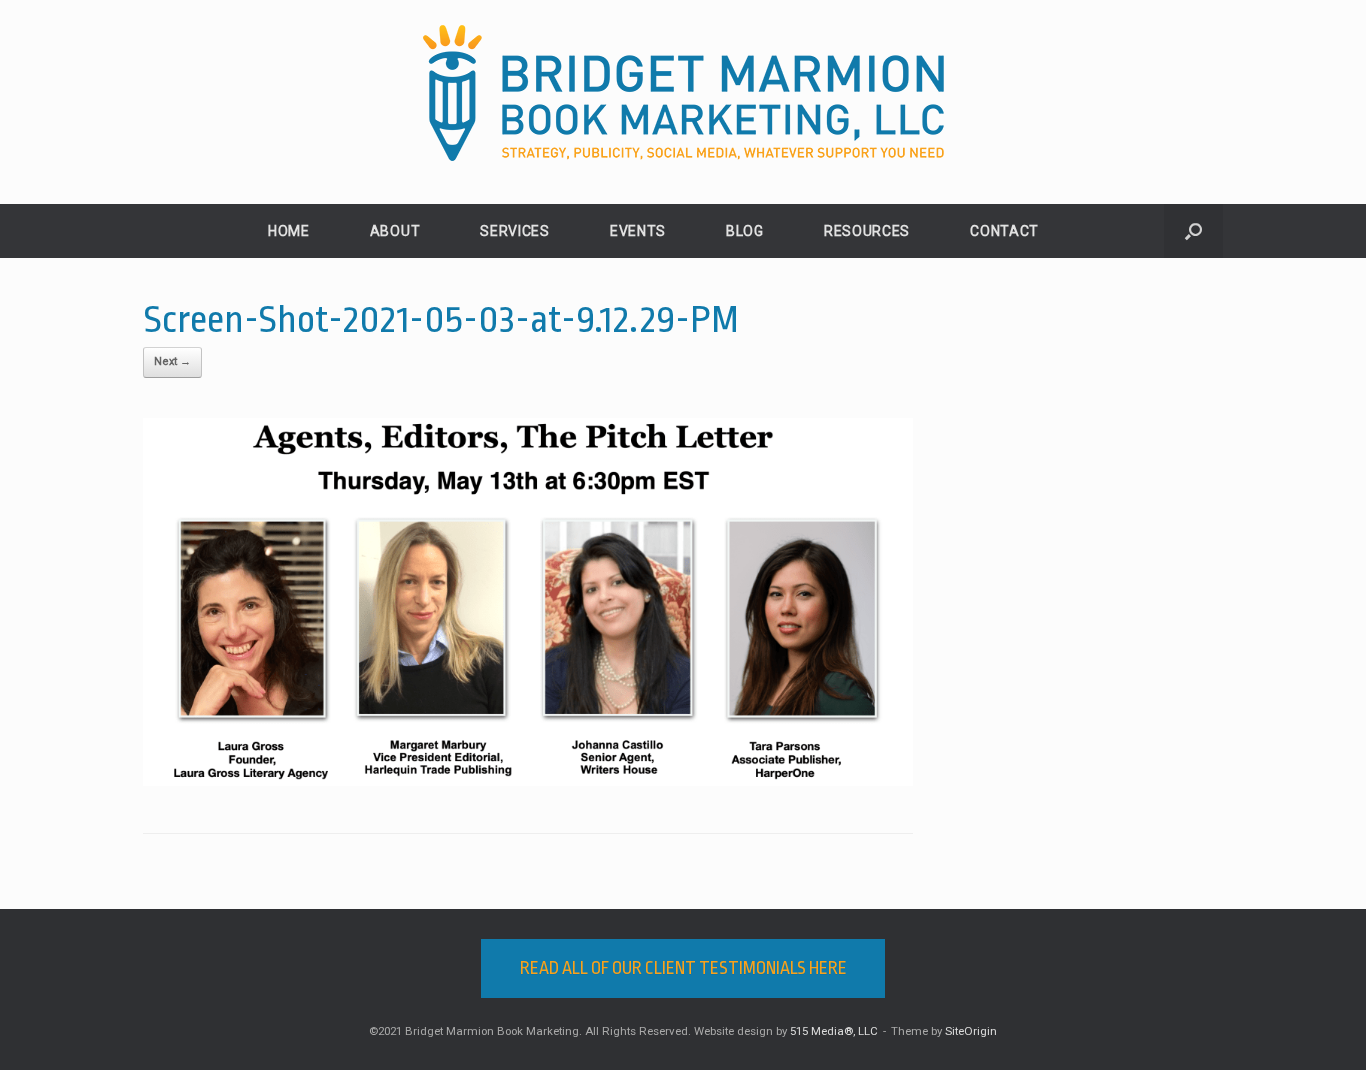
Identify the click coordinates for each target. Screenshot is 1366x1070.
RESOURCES (867, 231)
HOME (289, 231)
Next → (172, 361)
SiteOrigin (971, 1031)
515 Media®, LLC (834, 1031)
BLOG (745, 231)
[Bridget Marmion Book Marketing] (683, 93)
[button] (1193, 231)
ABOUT (395, 231)
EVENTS (638, 231)
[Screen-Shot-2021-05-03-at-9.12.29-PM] (528, 781)
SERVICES (515, 231)
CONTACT (1004, 231)
